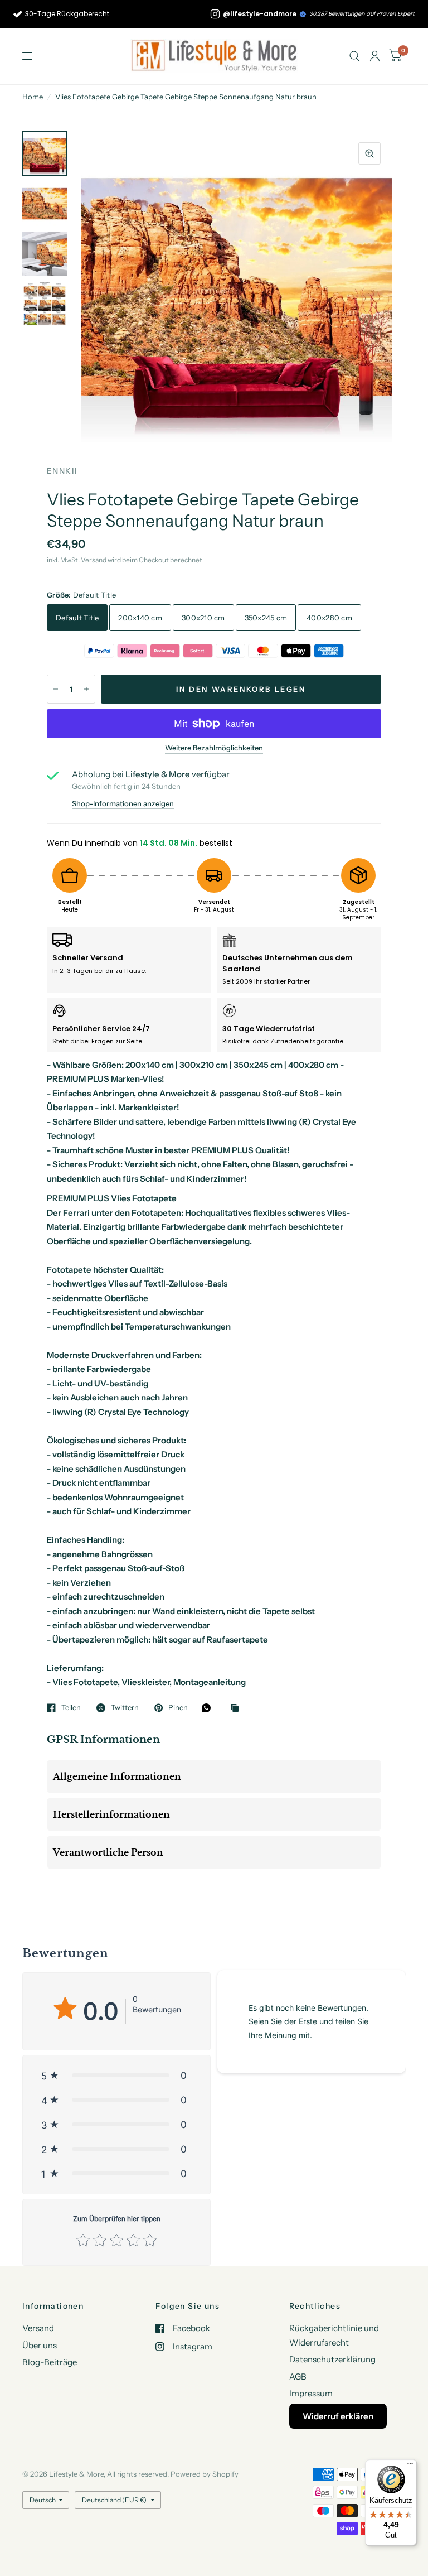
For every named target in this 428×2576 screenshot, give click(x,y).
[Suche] (355, 56)
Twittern (125, 1708)
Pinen (178, 1708)
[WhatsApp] (209, 1708)
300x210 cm (203, 618)
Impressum (311, 2393)
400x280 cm (329, 618)
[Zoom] (369, 153)
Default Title (77, 618)
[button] (116, 2076)
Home (33, 97)
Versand (94, 560)
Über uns (40, 2345)
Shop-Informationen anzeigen (123, 804)
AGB (298, 2377)
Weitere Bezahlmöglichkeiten (214, 748)
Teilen (71, 1708)
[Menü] (410, 2466)
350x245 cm (266, 618)
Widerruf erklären (338, 2416)
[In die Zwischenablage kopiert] (237, 1708)
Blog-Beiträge (50, 2362)
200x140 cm (140, 618)
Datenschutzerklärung (332, 2359)
